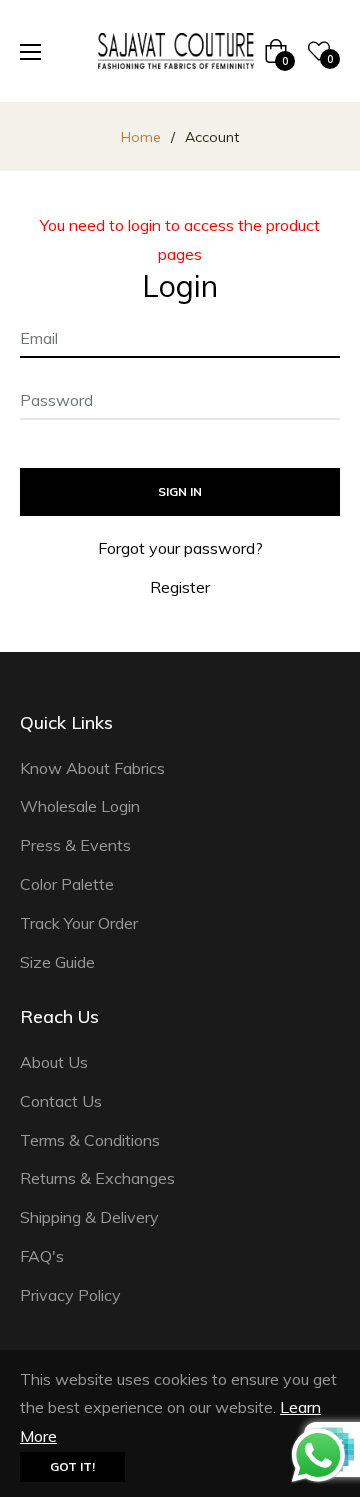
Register (180, 587)
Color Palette (67, 884)
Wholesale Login (80, 806)
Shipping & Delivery (89, 1217)
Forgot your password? (180, 548)
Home (141, 137)
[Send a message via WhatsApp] (318, 1455)
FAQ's (42, 1256)
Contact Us (61, 1101)
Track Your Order (79, 923)
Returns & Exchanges (97, 1178)
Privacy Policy (70, 1295)
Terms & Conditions (90, 1140)
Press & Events (75, 845)
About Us (54, 1062)
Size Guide (57, 962)
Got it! (72, 1466)
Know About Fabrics (92, 768)
